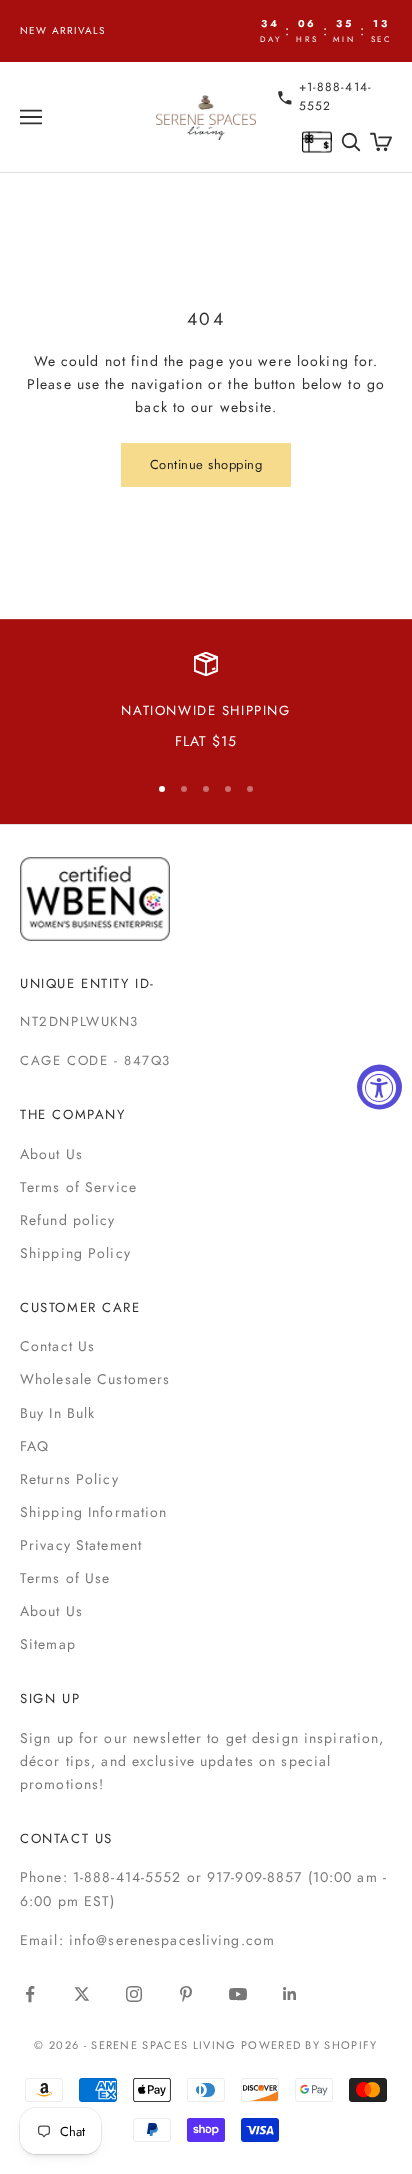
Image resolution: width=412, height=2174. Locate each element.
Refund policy (68, 1220)
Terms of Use (65, 1578)
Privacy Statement (81, 1545)
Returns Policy (69, 1479)
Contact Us (57, 1346)
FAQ (34, 1446)
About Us (51, 1154)
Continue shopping (206, 464)
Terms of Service (78, 1187)
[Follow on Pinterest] (186, 1994)
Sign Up (50, 1698)
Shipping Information (93, 1512)
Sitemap (48, 1644)
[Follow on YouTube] (238, 1994)
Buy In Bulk (57, 1413)
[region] (206, 703)
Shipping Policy (75, 1253)
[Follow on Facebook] (30, 1994)
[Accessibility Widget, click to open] (379, 1087)
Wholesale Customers (95, 1379)
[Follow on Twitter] (82, 1994)
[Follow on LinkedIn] (290, 1994)
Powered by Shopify (309, 2045)
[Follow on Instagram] (134, 1994)
